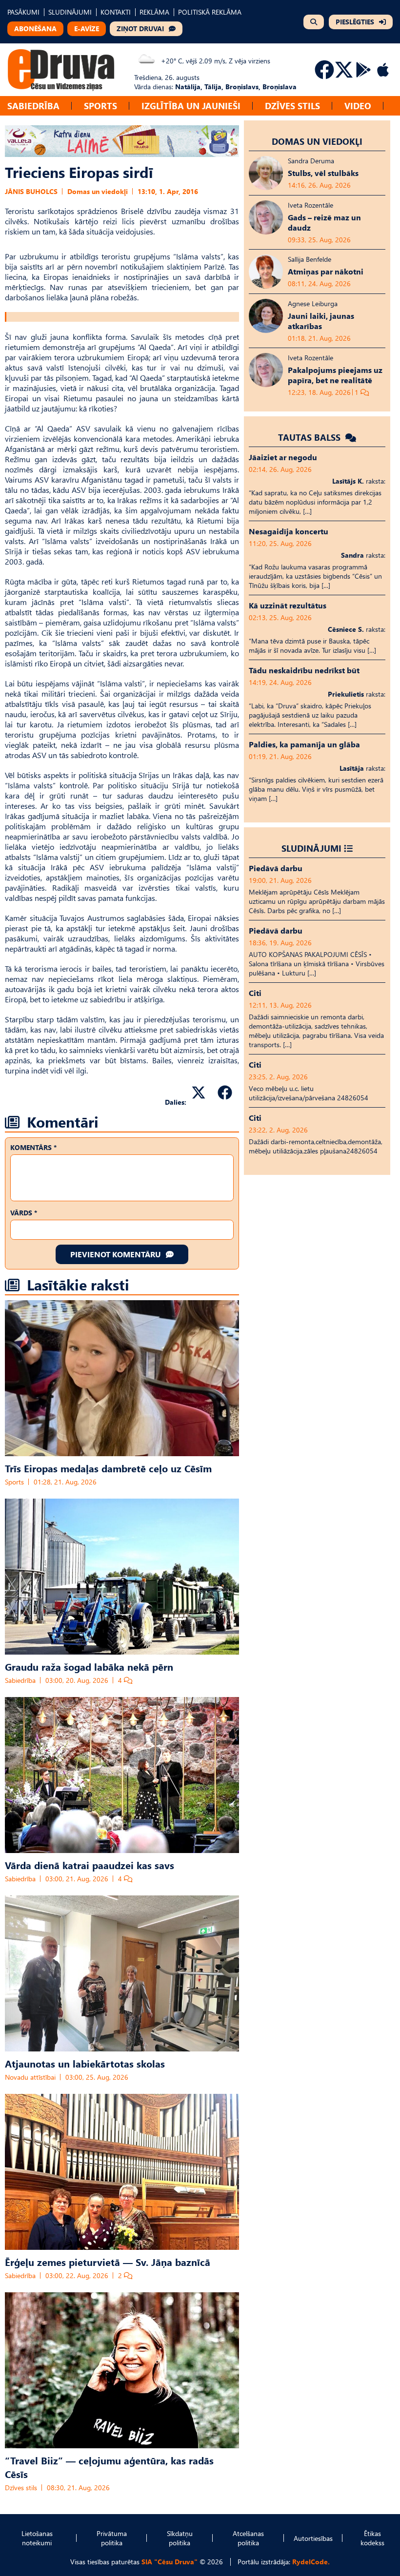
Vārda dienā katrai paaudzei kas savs (90, 1865)
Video (358, 106)
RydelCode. (311, 2562)
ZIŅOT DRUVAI (140, 29)
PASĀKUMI (23, 12)
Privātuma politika (112, 2538)
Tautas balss (310, 437)
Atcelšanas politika (248, 2538)
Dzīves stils (292, 106)
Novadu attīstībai (30, 2077)
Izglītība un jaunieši (191, 106)
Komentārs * (33, 1147)
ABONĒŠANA (35, 29)
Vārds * (24, 1213)
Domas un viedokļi (98, 191)
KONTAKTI (116, 12)
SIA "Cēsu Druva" (170, 2562)
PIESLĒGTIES (355, 22)
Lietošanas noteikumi (37, 2538)
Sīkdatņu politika (180, 2538)
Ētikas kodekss (372, 2538)
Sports (100, 106)
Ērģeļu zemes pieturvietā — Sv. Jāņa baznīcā (108, 2262)
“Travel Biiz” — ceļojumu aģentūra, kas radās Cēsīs (109, 2467)
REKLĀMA (154, 12)
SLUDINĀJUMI (70, 12)
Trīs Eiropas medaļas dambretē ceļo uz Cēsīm (108, 1468)
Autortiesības (313, 2538)
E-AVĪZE (87, 29)
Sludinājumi (311, 848)
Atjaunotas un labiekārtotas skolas (85, 2063)
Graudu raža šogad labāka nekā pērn (89, 1666)
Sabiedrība (33, 106)
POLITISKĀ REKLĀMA (210, 12)
